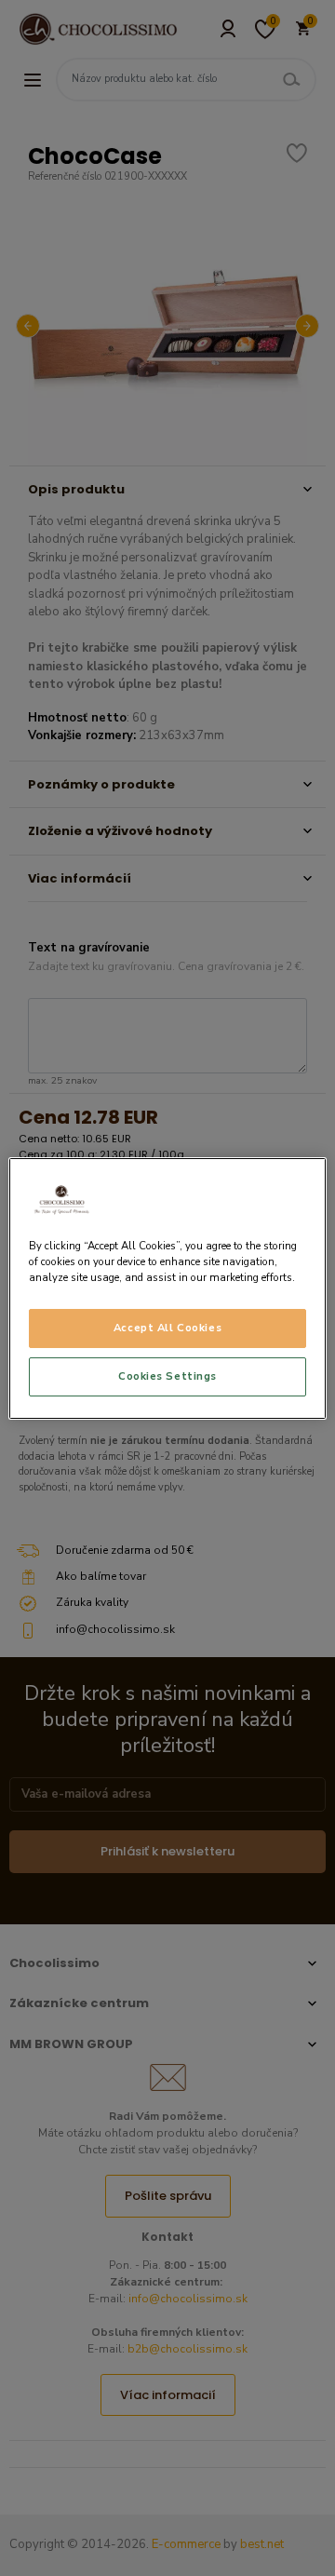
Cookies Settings (167, 1376)
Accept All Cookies (167, 1328)
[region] (167, 1288)
